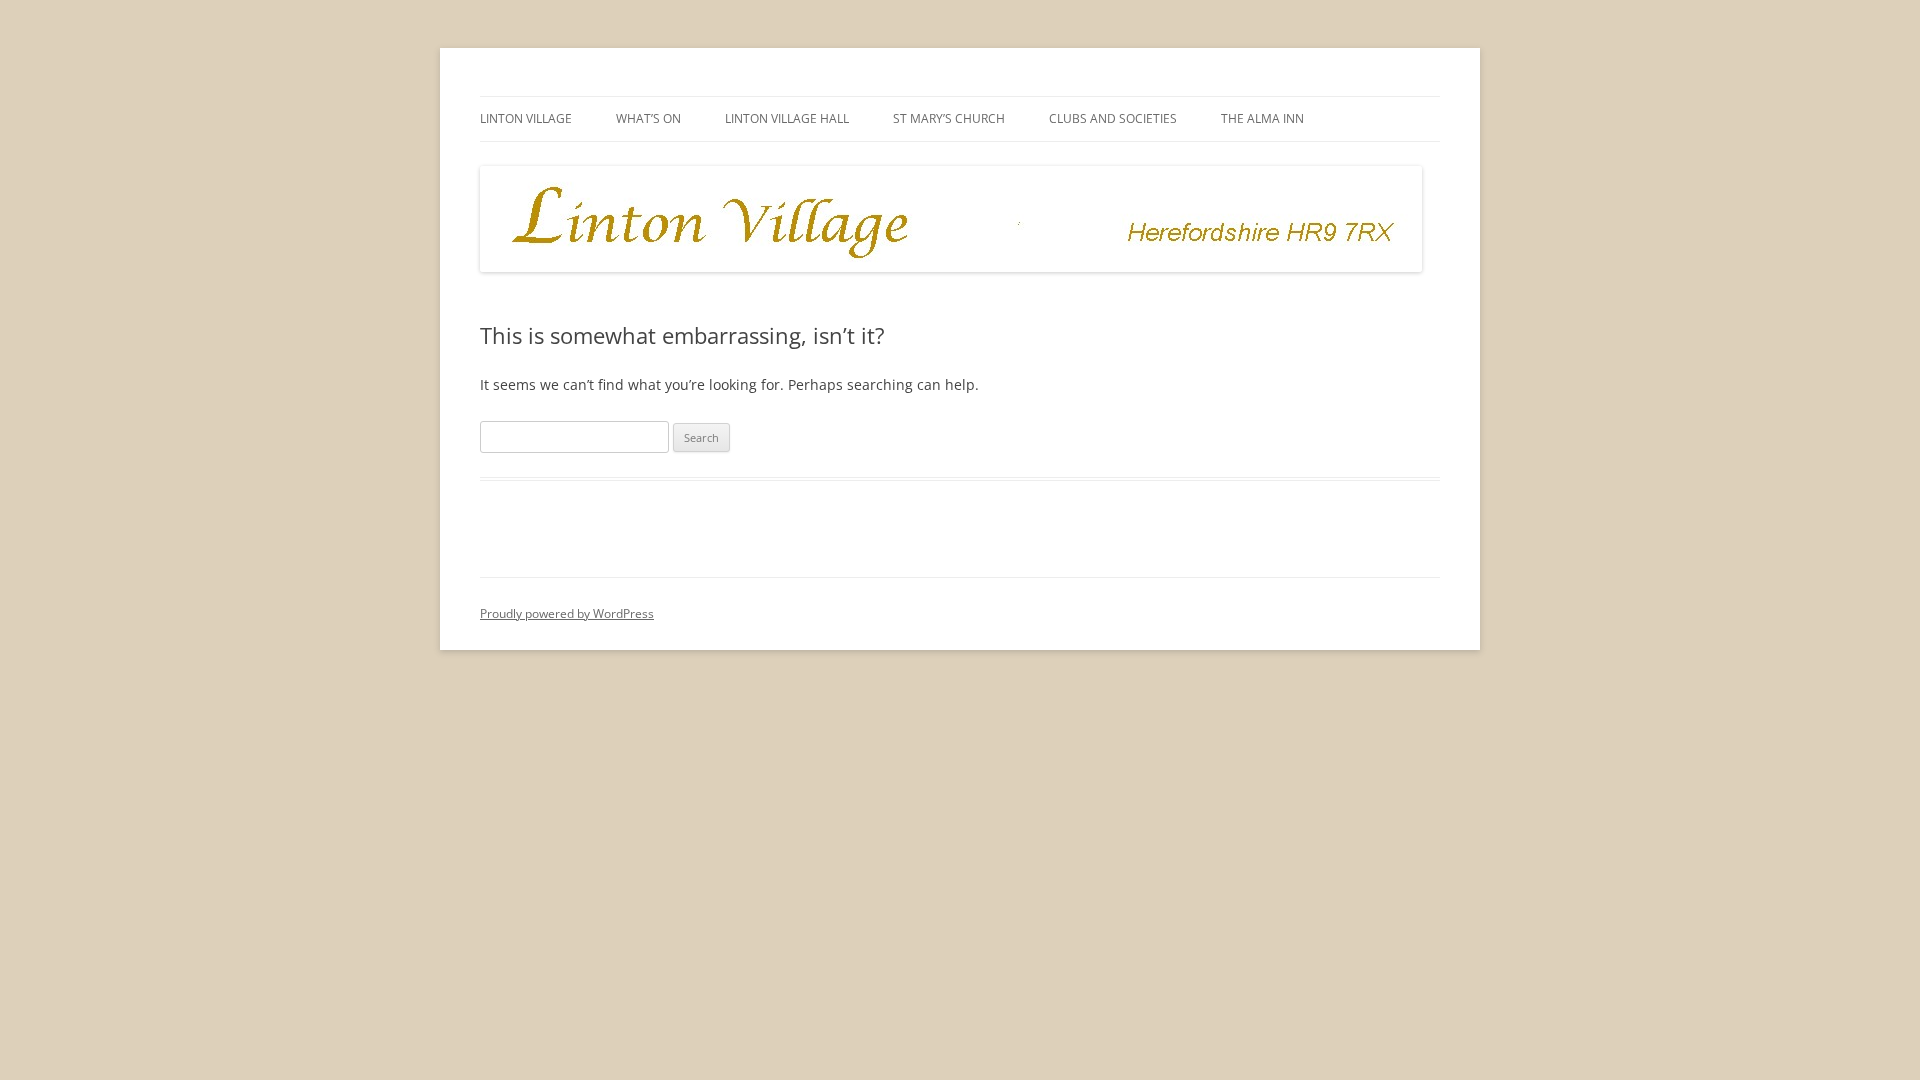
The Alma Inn (1262, 118)
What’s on (648, 118)
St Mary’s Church (949, 118)
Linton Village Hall (787, 118)
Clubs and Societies (1113, 118)
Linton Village (526, 118)
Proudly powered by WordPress (567, 613)
